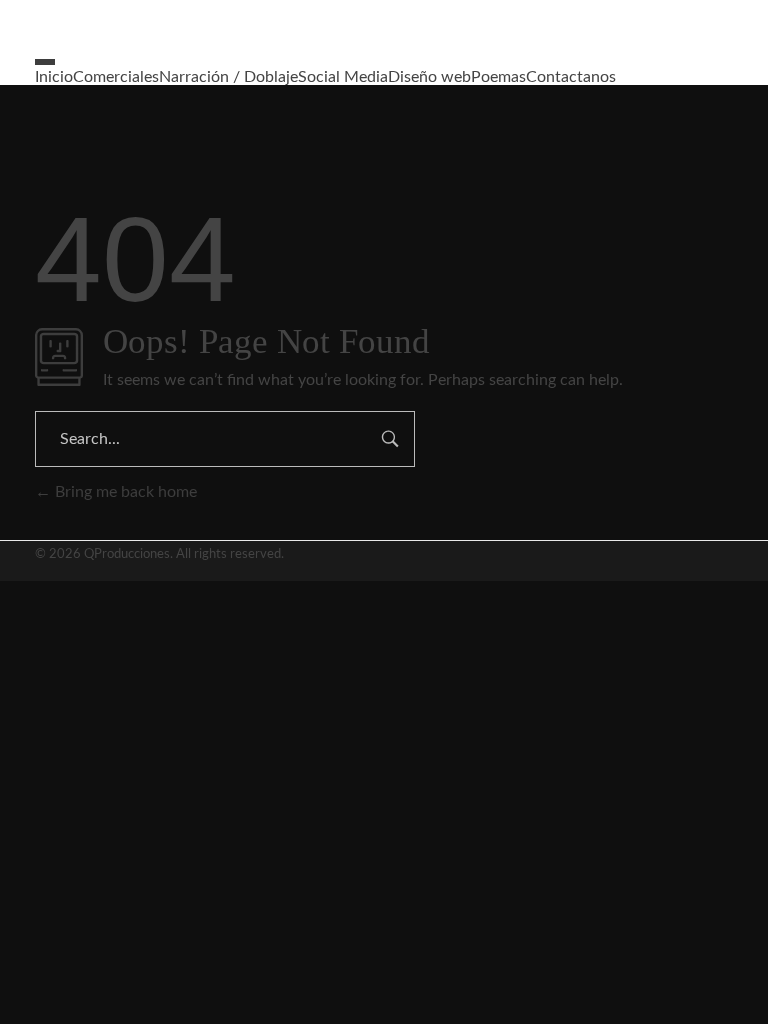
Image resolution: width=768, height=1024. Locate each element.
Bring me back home (124, 492)
